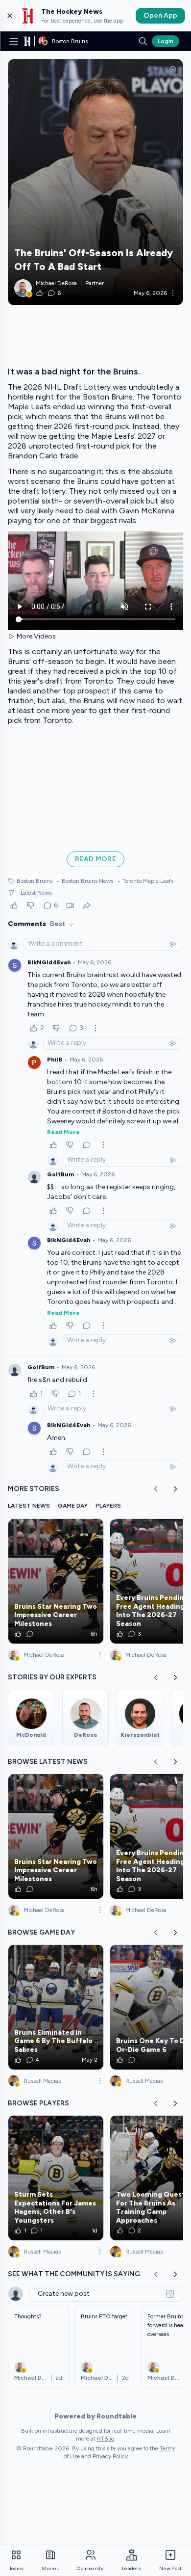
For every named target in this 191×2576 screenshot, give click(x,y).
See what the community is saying (74, 2274)
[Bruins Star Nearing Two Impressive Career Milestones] (56, 1581)
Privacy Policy (110, 2456)
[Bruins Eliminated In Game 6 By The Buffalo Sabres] (56, 2007)
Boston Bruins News (85, 881)
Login (166, 41)
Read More (63, 1132)
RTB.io (106, 2439)
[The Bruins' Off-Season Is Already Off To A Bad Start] (95, 182)
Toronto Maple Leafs (145, 881)
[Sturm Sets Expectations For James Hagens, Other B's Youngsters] (56, 2178)
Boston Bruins (35, 881)
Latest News (36, 893)
